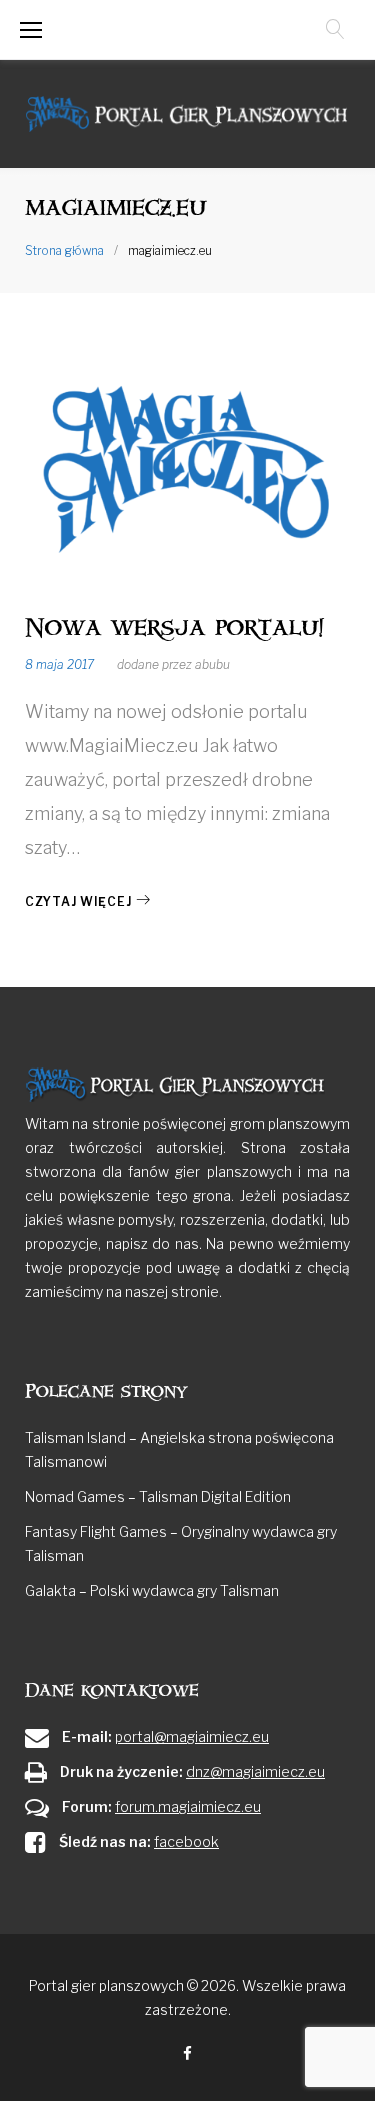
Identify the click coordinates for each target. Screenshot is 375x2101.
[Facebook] (187, 2054)
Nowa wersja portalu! (174, 627)
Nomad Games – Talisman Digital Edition (158, 1496)
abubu (212, 664)
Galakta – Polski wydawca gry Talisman (152, 1590)
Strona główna (64, 250)
